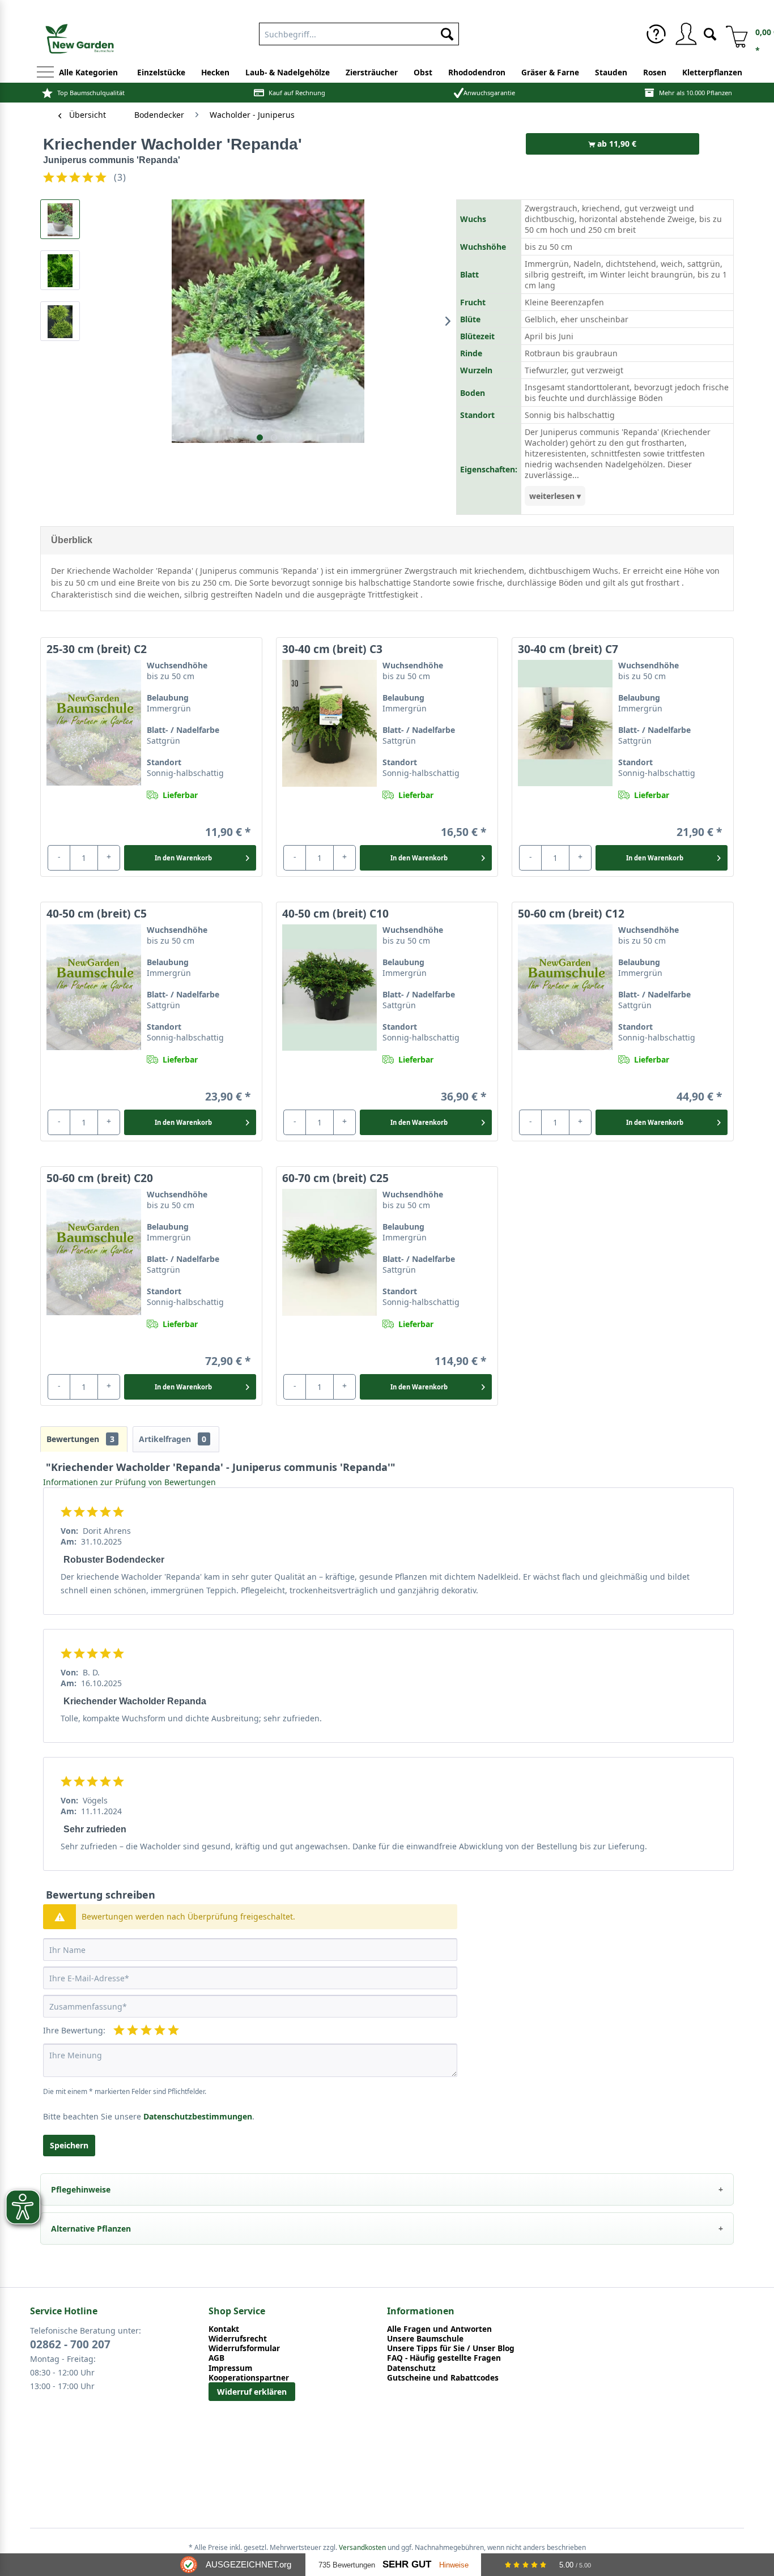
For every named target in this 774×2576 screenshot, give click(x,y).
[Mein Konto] (686, 34)
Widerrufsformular (244, 2348)
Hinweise (454, 2565)
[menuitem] (359, 32)
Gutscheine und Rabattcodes (443, 2377)
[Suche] (710, 33)
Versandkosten (362, 2547)
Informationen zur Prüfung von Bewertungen (129, 1482)
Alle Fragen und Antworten (439, 2329)
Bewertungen (80, 1439)
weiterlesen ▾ (555, 496)
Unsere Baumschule (425, 2338)
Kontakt (224, 2329)
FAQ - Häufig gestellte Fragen (444, 2358)
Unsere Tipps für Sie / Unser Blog (451, 2348)
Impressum (230, 2368)
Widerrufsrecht (238, 2338)
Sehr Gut (407, 2564)
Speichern (69, 2145)
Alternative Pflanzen (91, 2229)
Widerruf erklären (252, 2392)
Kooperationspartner (249, 2377)
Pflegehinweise (81, 2189)
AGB (216, 2358)
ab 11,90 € (616, 144)
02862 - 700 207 (70, 2344)
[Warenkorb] (733, 34)
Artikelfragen (173, 1439)
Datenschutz (411, 2368)
